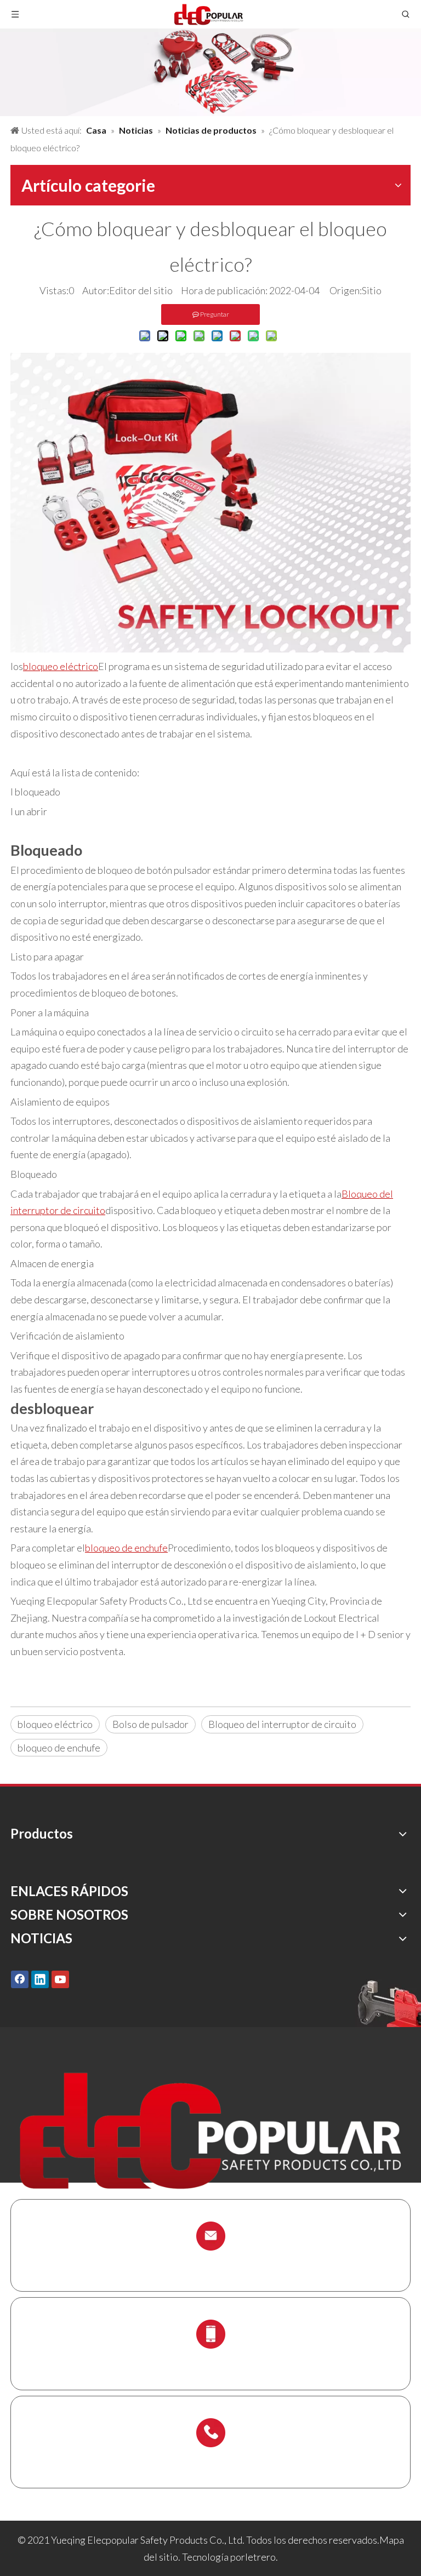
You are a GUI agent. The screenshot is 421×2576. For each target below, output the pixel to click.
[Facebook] (20, 1979)
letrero (260, 2557)
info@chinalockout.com (210, 2262)
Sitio (372, 290)
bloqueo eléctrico (55, 1724)
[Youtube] (60, 1979)
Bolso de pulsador (150, 1724)
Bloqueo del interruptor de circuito (282, 1724)
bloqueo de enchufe (59, 1748)
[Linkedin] (40, 1979)
